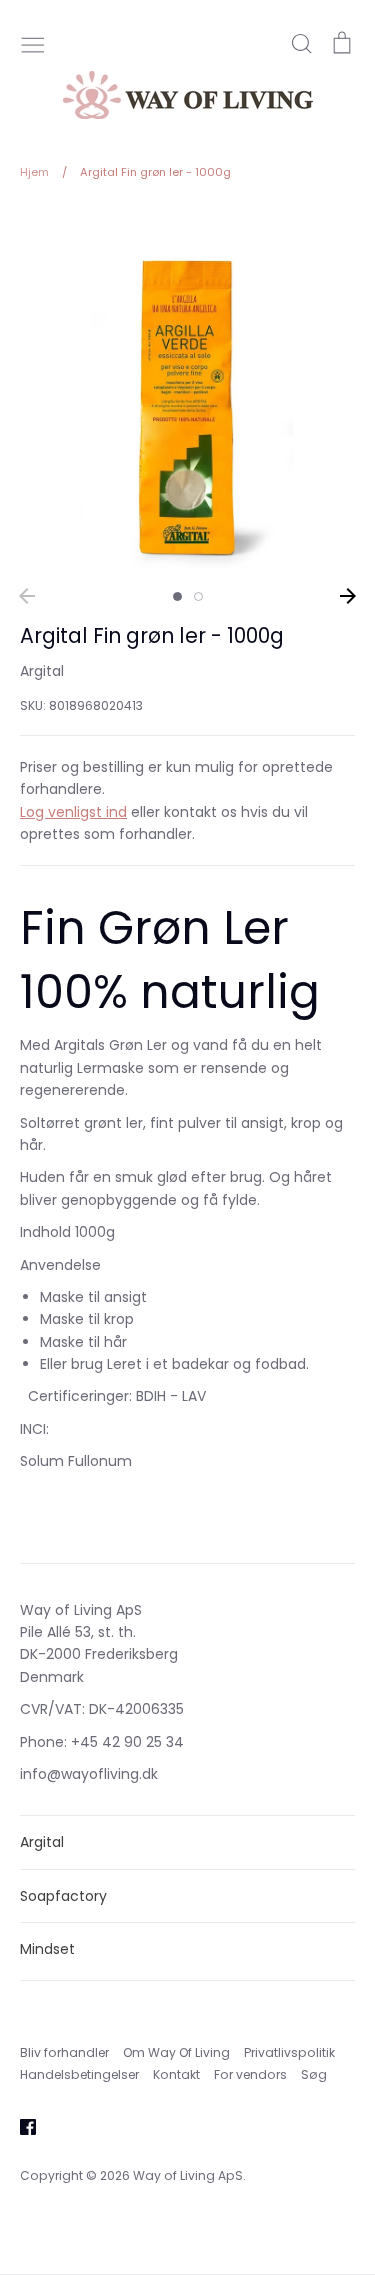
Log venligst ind (73, 812)
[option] (187, 401)
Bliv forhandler (64, 2052)
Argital (42, 671)
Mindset (47, 1949)
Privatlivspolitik (289, 2052)
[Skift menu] (33, 43)
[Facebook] (20, 2126)
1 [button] (177, 596)
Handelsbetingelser (79, 2074)
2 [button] (198, 596)
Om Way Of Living (176, 2052)
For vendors (250, 2074)
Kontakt (176, 2074)
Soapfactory (63, 1896)
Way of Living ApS (188, 2175)
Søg (314, 2074)
